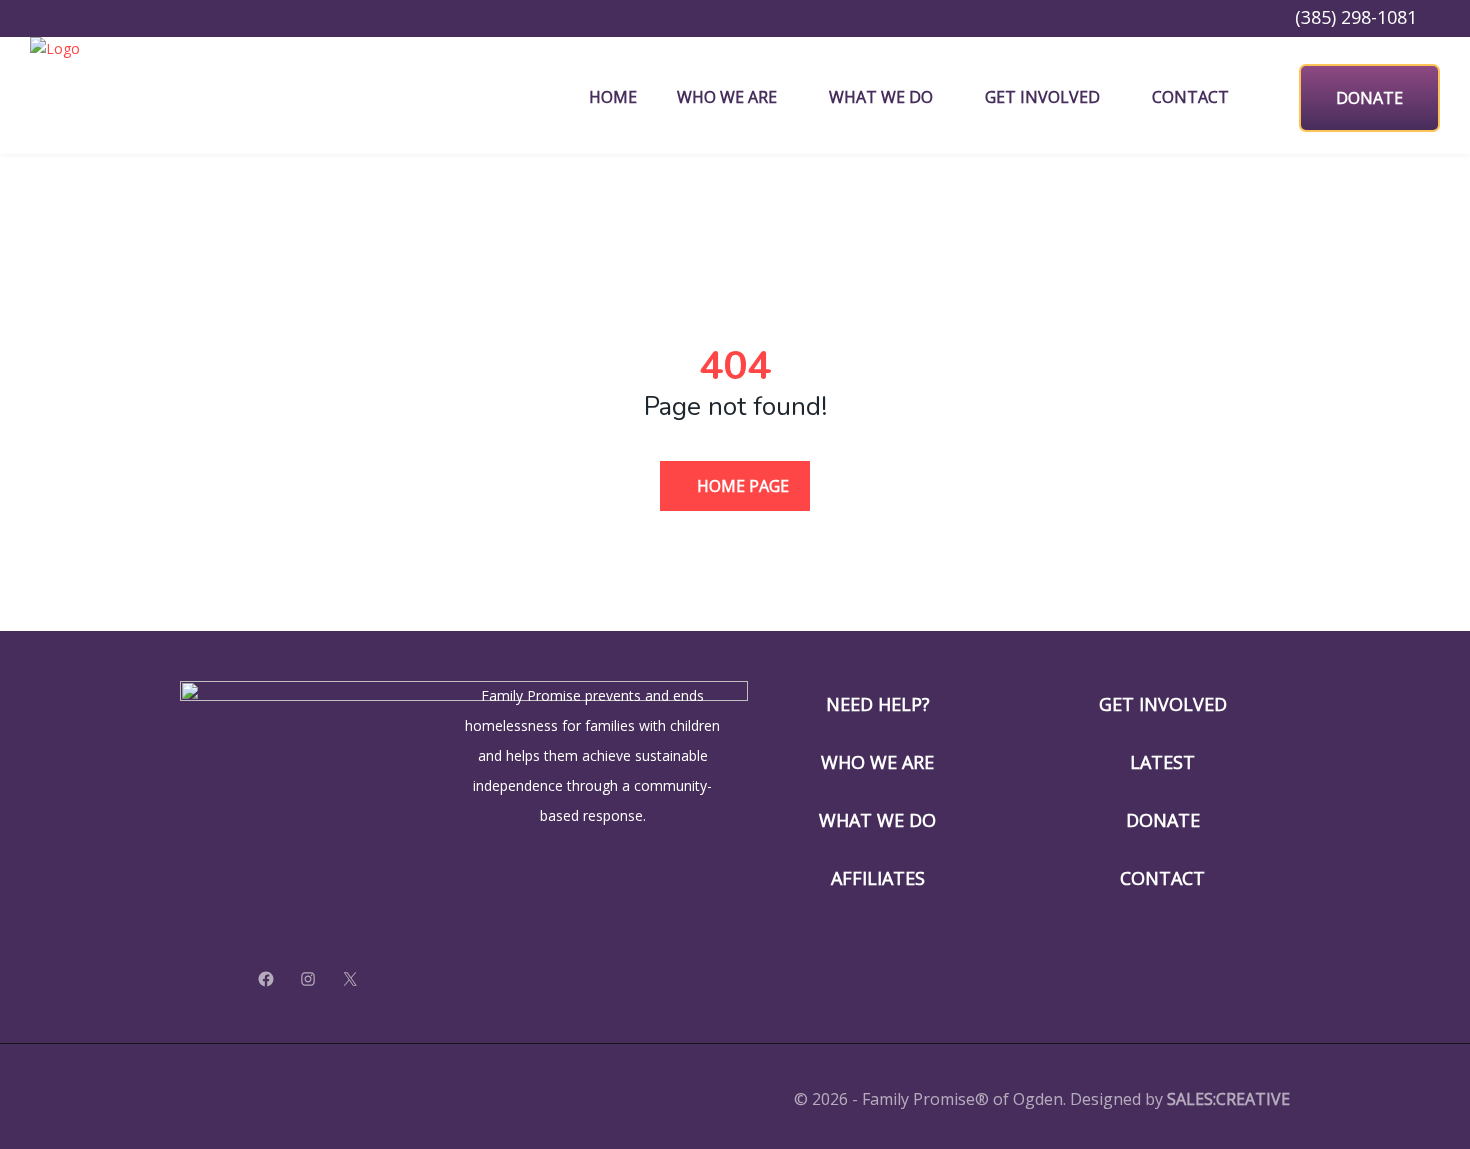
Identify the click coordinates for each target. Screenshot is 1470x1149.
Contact (1190, 97)
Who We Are (727, 97)
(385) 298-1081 (1356, 17)
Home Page (741, 486)
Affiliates (878, 878)
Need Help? (878, 704)
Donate (1369, 98)
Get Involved (1042, 97)
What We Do (881, 97)
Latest (1162, 762)
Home (613, 97)
